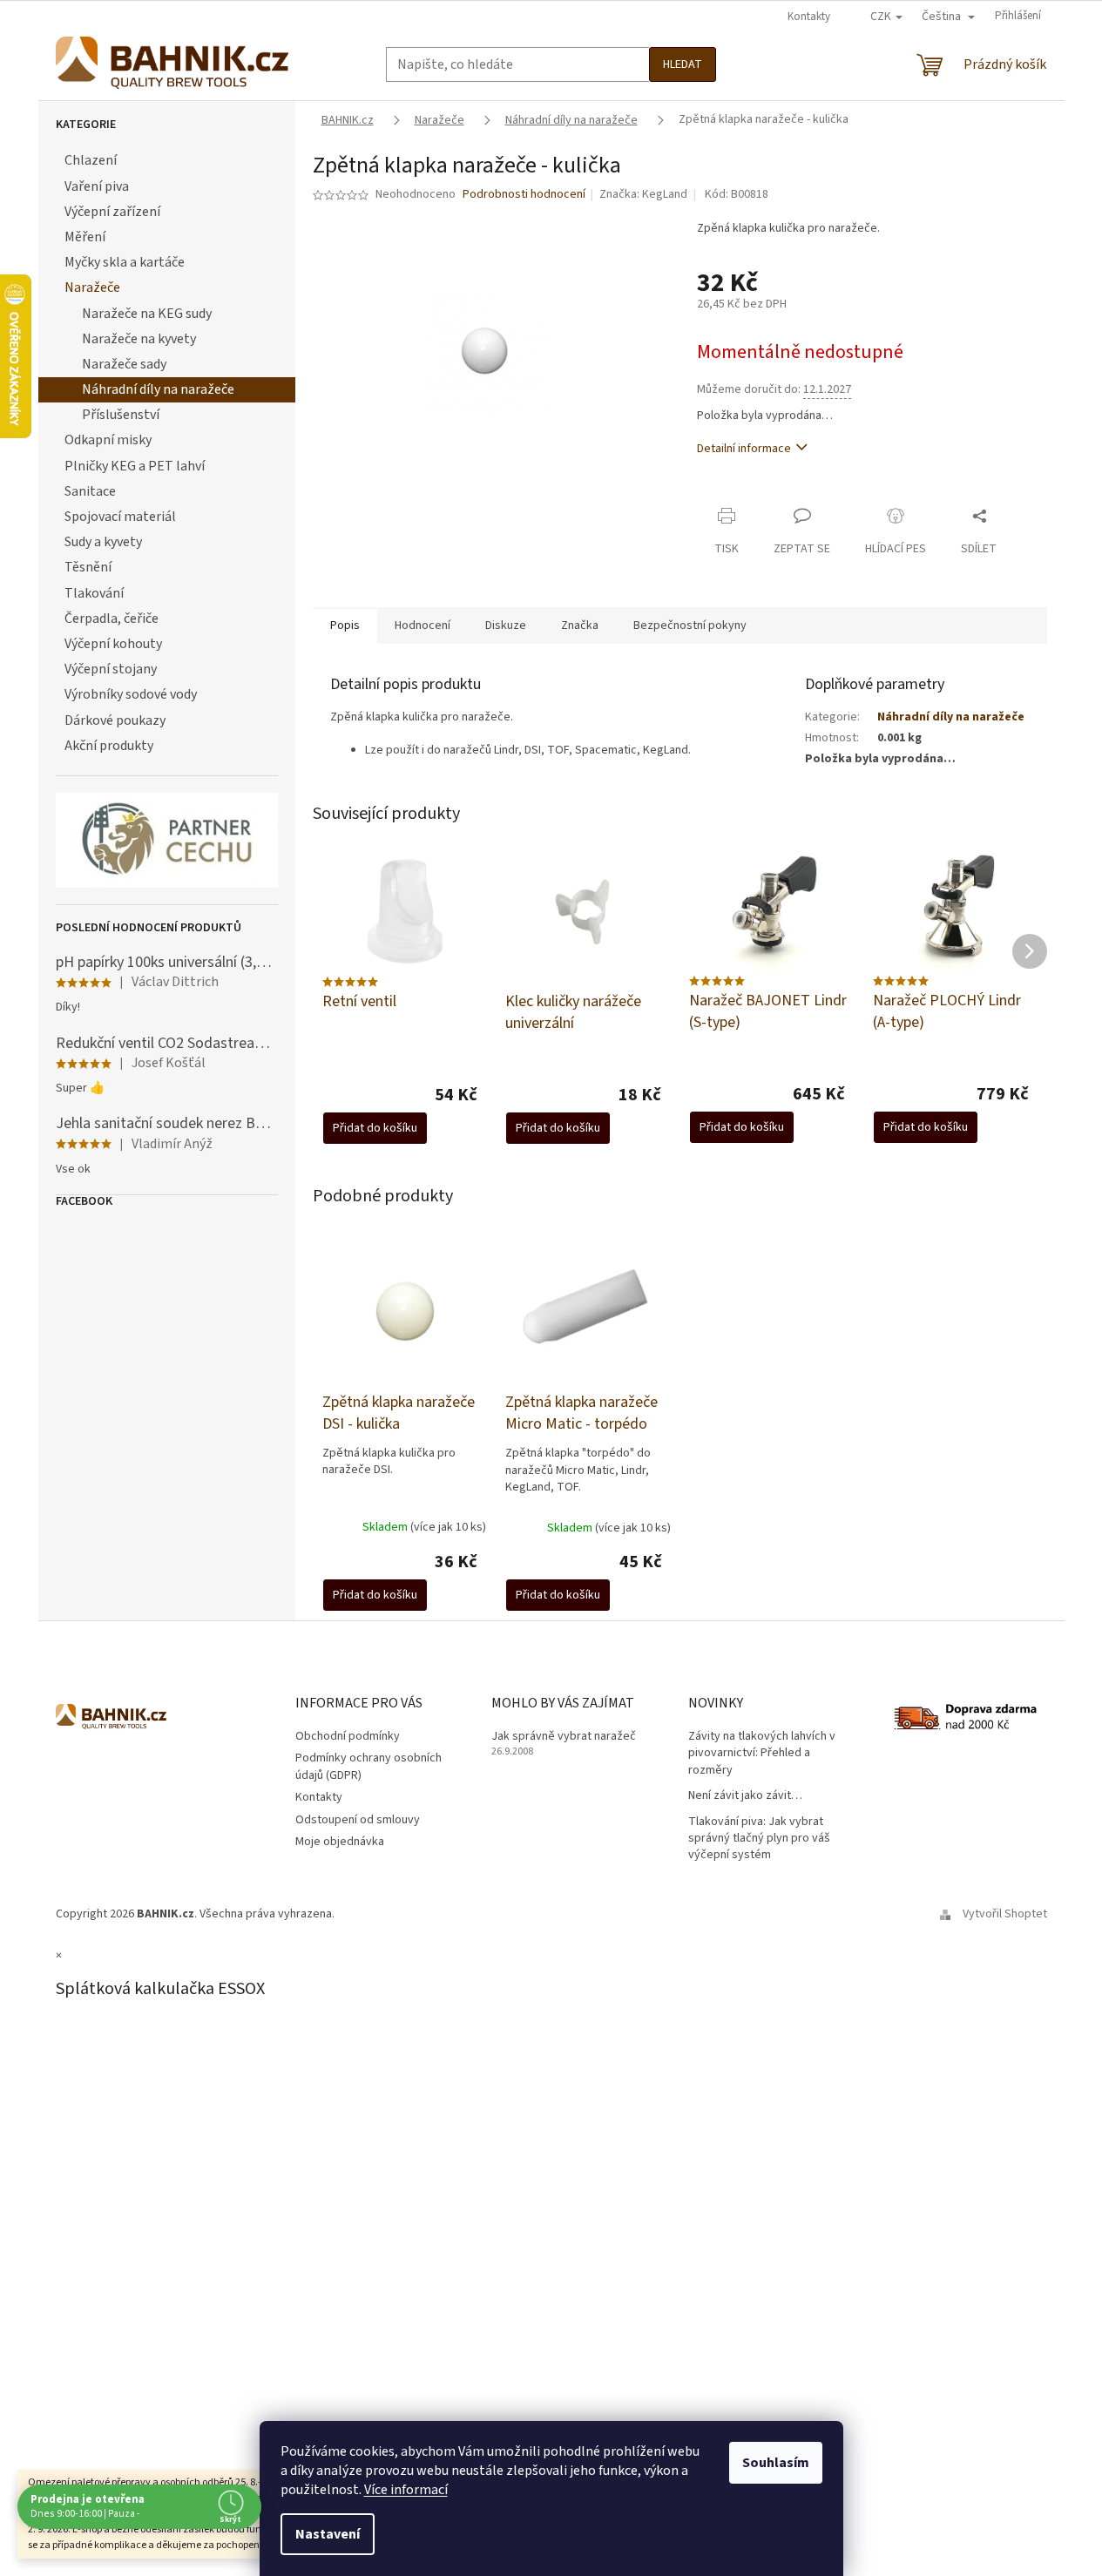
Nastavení (328, 2534)
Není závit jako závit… (745, 1796)
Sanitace (90, 491)
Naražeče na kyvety (139, 339)
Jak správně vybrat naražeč (564, 1737)
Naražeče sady (124, 364)
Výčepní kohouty (113, 644)
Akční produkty (109, 746)
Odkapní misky (108, 440)
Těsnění (88, 567)
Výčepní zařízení (112, 212)
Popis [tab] (345, 625)
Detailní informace (744, 449)
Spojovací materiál (120, 517)
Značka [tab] (580, 625)
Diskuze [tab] (506, 625)
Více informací (406, 2490)
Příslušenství (121, 415)
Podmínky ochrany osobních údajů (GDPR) (368, 1766)
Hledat (683, 64)
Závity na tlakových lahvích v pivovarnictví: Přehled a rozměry (762, 1754)
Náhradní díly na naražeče (158, 389)
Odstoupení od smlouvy (358, 1820)
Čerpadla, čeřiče (112, 619)
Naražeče (92, 287)
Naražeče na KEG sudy (147, 314)
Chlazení (91, 160)
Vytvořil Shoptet (1005, 1914)
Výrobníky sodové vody (131, 694)
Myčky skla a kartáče (125, 262)
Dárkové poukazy (115, 720)
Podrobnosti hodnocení (524, 195)
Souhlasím (776, 2463)
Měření (85, 237)
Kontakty (809, 17)
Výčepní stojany (111, 669)
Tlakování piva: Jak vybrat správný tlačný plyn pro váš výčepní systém (759, 1839)
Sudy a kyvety (103, 542)
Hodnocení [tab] (423, 625)
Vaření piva (97, 186)
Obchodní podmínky (348, 1736)
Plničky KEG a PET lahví (135, 466)
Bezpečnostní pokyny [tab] (690, 625)
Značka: (643, 194)
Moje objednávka (340, 1842)
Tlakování (94, 593)
